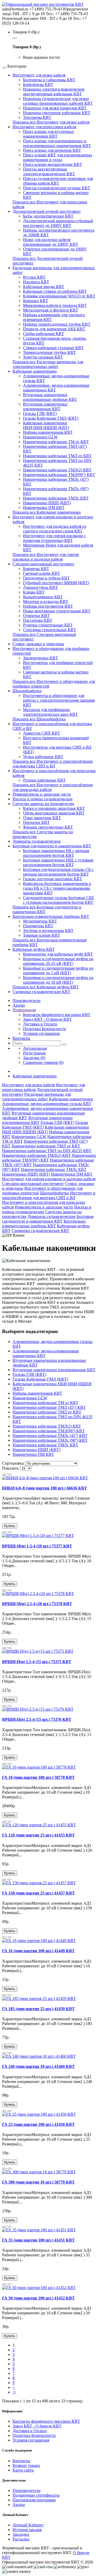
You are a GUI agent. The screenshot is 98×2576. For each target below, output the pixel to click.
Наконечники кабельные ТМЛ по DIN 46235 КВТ (47, 1151)
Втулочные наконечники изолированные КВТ (45, 406)
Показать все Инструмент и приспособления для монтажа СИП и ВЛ (53, 764)
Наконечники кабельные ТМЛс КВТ (56, 498)
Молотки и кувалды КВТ (46, 602)
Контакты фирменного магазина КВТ (57, 1015)
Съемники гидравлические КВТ (41, 992)
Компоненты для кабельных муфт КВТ (58, 954)
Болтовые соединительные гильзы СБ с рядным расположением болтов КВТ (58, 872)
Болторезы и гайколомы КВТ (49, 80)
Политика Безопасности (45, 1029)
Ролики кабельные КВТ (44, 780)
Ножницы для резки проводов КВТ (55, 108)
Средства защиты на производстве (43, 804)
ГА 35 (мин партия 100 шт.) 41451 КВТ (38, 2240)
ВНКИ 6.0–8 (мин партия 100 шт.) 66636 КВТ (45, 1488)
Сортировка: (13, 1463)
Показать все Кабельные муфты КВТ (46, 987)
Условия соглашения (41, 1033)
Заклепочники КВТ (41, 658)
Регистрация (34, 1053)
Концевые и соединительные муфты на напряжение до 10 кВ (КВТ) (58, 980)
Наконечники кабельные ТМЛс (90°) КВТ (50, 1440)
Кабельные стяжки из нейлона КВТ (55, 291)
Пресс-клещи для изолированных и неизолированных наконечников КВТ (57, 143)
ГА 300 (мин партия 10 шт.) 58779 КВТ (38, 2182)
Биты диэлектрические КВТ (48, 216)
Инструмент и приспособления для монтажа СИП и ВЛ (49, 1195)
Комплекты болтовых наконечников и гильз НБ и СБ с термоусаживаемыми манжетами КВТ (57, 888)
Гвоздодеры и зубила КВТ (46, 578)
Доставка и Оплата (40, 1024)
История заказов (27, 2530)
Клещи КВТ (34, 592)
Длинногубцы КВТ (40, 587)
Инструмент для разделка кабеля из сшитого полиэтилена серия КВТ (55, 529)
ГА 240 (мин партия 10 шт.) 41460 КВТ (38, 2066)
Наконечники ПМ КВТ (44, 507)
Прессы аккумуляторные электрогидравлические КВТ (49, 171)
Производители (27, 2490)
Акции (19, 2505)
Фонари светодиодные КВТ (48, 827)
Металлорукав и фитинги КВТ (51, 310)
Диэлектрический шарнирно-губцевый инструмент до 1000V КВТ (58, 223)
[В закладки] (4, 1475)
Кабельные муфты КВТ (34, 949)
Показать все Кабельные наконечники (47, 512)
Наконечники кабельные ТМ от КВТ (56, 442)
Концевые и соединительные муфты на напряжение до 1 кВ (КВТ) (58, 970)
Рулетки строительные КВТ (48, 625)
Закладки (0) (34, 1058)
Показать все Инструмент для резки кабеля (51, 122)
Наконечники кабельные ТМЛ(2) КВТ (57, 470)
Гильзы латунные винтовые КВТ (53, 879)
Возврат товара (26, 2465)
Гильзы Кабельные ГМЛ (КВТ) (51, 418)
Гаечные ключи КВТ (42, 573)
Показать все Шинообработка (39, 719)
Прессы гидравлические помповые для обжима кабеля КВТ (58, 181)
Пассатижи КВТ (38, 620)
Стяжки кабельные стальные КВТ (53, 348)
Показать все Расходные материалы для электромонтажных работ (48, 364)
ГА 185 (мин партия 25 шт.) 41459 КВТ (38, 2009)
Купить (10, 1526)
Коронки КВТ (36, 301)
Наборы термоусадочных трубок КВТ (57, 324)
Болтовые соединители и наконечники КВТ (52, 846)
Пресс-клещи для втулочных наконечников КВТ (48, 134)
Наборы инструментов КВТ (48, 606)
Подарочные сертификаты (36, 2495)
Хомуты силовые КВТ (43, 357)
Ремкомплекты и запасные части (42, 794)
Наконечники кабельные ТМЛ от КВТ (57, 456)
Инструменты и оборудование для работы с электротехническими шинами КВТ (59, 700)
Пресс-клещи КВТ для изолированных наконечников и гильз (58, 157)
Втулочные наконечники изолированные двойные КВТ (50, 397)
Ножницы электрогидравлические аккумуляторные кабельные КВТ (54, 92)
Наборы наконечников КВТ (48, 432)
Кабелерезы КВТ (38, 84)
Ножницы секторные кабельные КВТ (57, 113)
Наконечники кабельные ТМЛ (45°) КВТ (49, 1407)
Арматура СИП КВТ (42, 733)
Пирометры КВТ (38, 926)
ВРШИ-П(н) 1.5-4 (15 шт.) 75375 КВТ (37, 1662)
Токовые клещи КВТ (42, 935)
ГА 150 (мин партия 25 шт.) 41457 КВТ (38, 1893)
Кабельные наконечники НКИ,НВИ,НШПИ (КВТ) (46, 425)
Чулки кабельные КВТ (43, 757)
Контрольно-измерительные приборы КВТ (51, 916)
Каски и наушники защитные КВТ (54, 808)
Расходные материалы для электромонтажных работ (36, 1097)
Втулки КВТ (34, 277)
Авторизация (35, 1048)
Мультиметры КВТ (40, 921)
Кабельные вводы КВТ (44, 287)
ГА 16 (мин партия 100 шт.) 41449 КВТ (38, 1951)
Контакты (21, 2461)
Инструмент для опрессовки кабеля (44, 127)
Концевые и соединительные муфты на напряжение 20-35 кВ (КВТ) (58, 961)
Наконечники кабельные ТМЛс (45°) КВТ (50, 1436)
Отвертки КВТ (36, 616)
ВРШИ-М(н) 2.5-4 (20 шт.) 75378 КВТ (37, 1604)
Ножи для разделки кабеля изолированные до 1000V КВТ (51, 242)
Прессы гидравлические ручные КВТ (57, 188)
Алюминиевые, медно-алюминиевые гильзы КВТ (47, 1104)
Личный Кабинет (28, 2525)
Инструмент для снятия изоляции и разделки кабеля (49, 1179)
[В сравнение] (9, 1475)
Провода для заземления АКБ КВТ (54, 329)
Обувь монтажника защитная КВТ (54, 813)
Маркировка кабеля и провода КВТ (55, 305)
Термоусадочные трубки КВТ (49, 352)
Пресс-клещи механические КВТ (53, 164)
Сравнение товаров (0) (43, 1062)
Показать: (11, 1468)
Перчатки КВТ (36, 822)
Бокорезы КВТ (36, 569)
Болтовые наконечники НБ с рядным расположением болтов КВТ (56, 853)
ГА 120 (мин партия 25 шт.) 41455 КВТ (38, 1835)
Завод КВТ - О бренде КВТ (47, 1019)
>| (14, 2392)
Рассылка (21, 2539)
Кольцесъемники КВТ (43, 597)
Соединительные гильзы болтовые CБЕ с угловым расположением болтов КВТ (59, 900)
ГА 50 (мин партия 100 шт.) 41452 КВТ (38, 2298)
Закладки (21, 2534)
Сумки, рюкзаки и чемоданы (38, 644)
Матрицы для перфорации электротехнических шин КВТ (50, 712)
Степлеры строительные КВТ (50, 630)
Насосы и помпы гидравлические (43, 799)
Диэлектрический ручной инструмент (47, 211)
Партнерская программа (34, 2500)
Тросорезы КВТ (37, 117)
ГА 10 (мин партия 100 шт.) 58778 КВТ (38, 1777)
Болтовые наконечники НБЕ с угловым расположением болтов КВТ (58, 862)
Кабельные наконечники (35, 371)
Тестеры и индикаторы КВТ (48, 931)
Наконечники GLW (40, 437)
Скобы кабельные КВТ (44, 334)
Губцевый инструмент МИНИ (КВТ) (56, 583)
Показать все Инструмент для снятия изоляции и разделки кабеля (46, 557)
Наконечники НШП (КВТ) (47, 503)
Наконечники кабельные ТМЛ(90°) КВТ (59, 475)
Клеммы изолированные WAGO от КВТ (59, 296)
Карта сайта (23, 2470)
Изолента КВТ (36, 282)
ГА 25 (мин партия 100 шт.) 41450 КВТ (38, 2124)
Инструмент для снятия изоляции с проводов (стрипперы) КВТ (54, 538)
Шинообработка (27, 691)
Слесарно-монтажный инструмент (43, 564)
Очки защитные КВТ (42, 818)
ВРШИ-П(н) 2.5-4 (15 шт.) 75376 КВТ (37, 1719)
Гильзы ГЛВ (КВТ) (40, 413)
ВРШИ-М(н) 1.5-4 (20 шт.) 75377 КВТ (37, 1546)
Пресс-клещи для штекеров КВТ (52, 150)
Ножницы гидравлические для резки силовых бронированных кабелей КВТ (58, 101)
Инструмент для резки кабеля (39, 75)
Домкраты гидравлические (37, 841)
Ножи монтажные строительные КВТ (57, 611)
